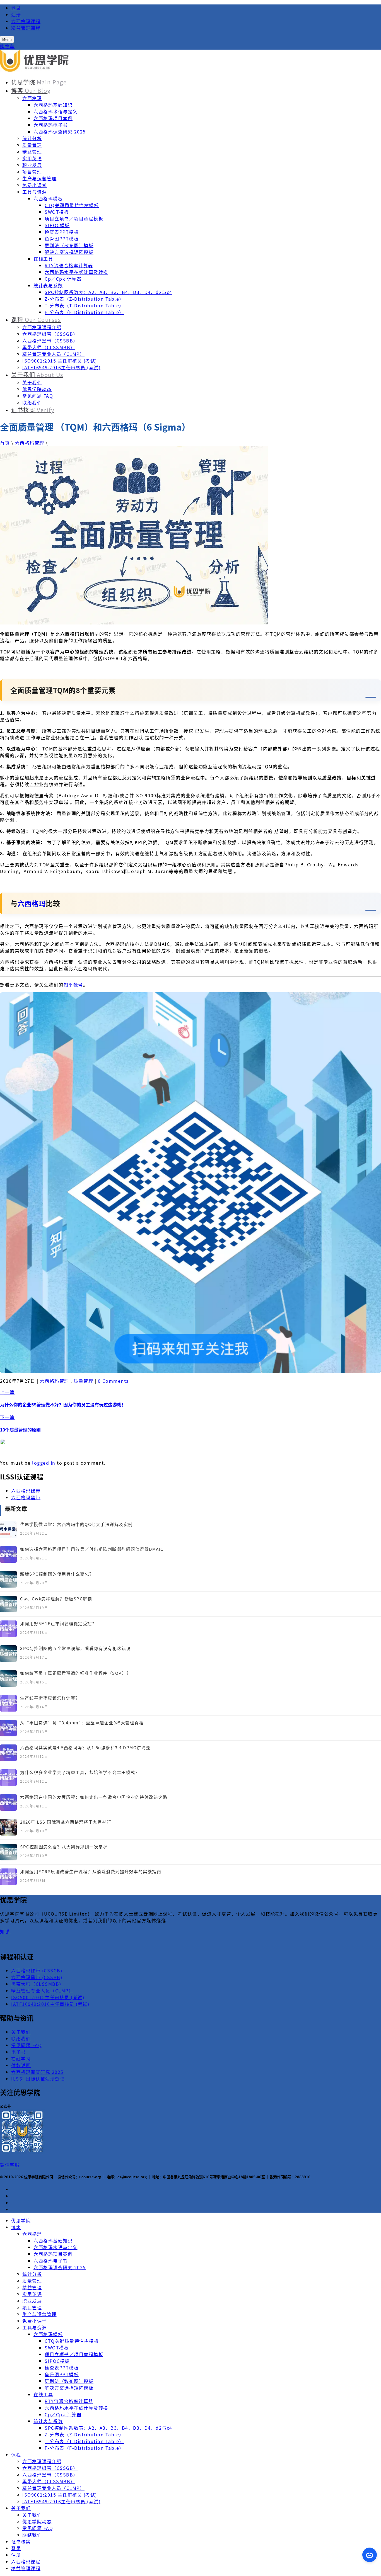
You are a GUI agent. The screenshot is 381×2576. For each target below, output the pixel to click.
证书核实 (33, 410)
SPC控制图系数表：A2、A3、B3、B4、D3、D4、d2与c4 (108, 292)
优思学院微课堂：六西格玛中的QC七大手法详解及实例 (76, 1524)
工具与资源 (35, 192)
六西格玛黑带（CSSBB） (50, 341)
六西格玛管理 (30, 443)
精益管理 (32, 152)
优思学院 (39, 82)
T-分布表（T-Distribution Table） (84, 305)
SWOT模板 (57, 212)
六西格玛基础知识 (53, 105)
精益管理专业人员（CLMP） (53, 354)
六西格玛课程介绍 (42, 327)
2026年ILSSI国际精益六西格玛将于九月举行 (66, 1822)
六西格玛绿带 (26, 1491)
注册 (16, 14)
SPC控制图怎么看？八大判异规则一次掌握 (64, 1847)
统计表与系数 (48, 285)
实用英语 (32, 158)
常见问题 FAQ (38, 396)
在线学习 (21, 2059)
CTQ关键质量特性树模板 (72, 205)
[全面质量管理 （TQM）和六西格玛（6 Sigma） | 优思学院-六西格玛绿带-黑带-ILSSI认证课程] (35, 70)
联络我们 (32, 402)
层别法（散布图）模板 (69, 245)
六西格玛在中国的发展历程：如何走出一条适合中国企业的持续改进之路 (94, 1797)
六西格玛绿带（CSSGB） (50, 334)
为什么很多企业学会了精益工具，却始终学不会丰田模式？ (80, 1772)
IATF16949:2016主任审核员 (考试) (61, 367)
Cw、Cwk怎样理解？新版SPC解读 (56, 1599)
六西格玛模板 (48, 198)
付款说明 (21, 2065)
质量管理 (32, 145)
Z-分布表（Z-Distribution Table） (84, 299)
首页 (5, 443)
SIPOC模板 (57, 225)
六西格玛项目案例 (53, 118)
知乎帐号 (73, 985)
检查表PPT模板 (62, 232)
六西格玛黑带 (26, 1497)
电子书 (19, 2052)
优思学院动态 (37, 389)
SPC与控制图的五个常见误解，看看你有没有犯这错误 (75, 1648)
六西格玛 (32, 98)
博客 (31, 90)
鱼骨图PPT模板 (62, 239)
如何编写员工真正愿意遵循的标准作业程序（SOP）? (74, 1673)
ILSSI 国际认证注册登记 (38, 2079)
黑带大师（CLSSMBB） (49, 347)
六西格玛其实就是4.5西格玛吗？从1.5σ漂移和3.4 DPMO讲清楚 (85, 1747)
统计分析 (32, 138)
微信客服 (10, 2165)
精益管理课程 (26, 28)
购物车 (7, 46)
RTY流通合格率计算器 (69, 265)
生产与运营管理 (39, 178)
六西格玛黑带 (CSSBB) (37, 1977)
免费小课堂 (35, 185)
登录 (16, 8)
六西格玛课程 (26, 21)
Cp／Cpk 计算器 (63, 279)
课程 (36, 319)
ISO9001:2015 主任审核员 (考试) (60, 361)
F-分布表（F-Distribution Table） (84, 312)
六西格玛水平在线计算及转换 (76, 272)
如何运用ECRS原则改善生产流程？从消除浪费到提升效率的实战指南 (91, 1871)
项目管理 (32, 172)
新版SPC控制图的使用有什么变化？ (57, 1574)
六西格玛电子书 (51, 125)
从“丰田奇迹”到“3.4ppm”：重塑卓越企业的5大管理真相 (82, 1723)
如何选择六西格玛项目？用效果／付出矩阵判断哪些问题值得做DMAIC (92, 1549)
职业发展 (32, 165)
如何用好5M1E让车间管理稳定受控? (57, 1623)
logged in (44, 1463)
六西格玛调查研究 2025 (60, 132)
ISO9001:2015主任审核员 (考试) (48, 1997)
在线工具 (43, 259)
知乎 (6, 1931)
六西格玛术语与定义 (56, 111)
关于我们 (37, 375)
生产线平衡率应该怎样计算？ (50, 1698)
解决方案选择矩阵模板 (69, 252)
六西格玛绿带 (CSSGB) (37, 1970)
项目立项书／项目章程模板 (74, 218)
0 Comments (113, 1381)
